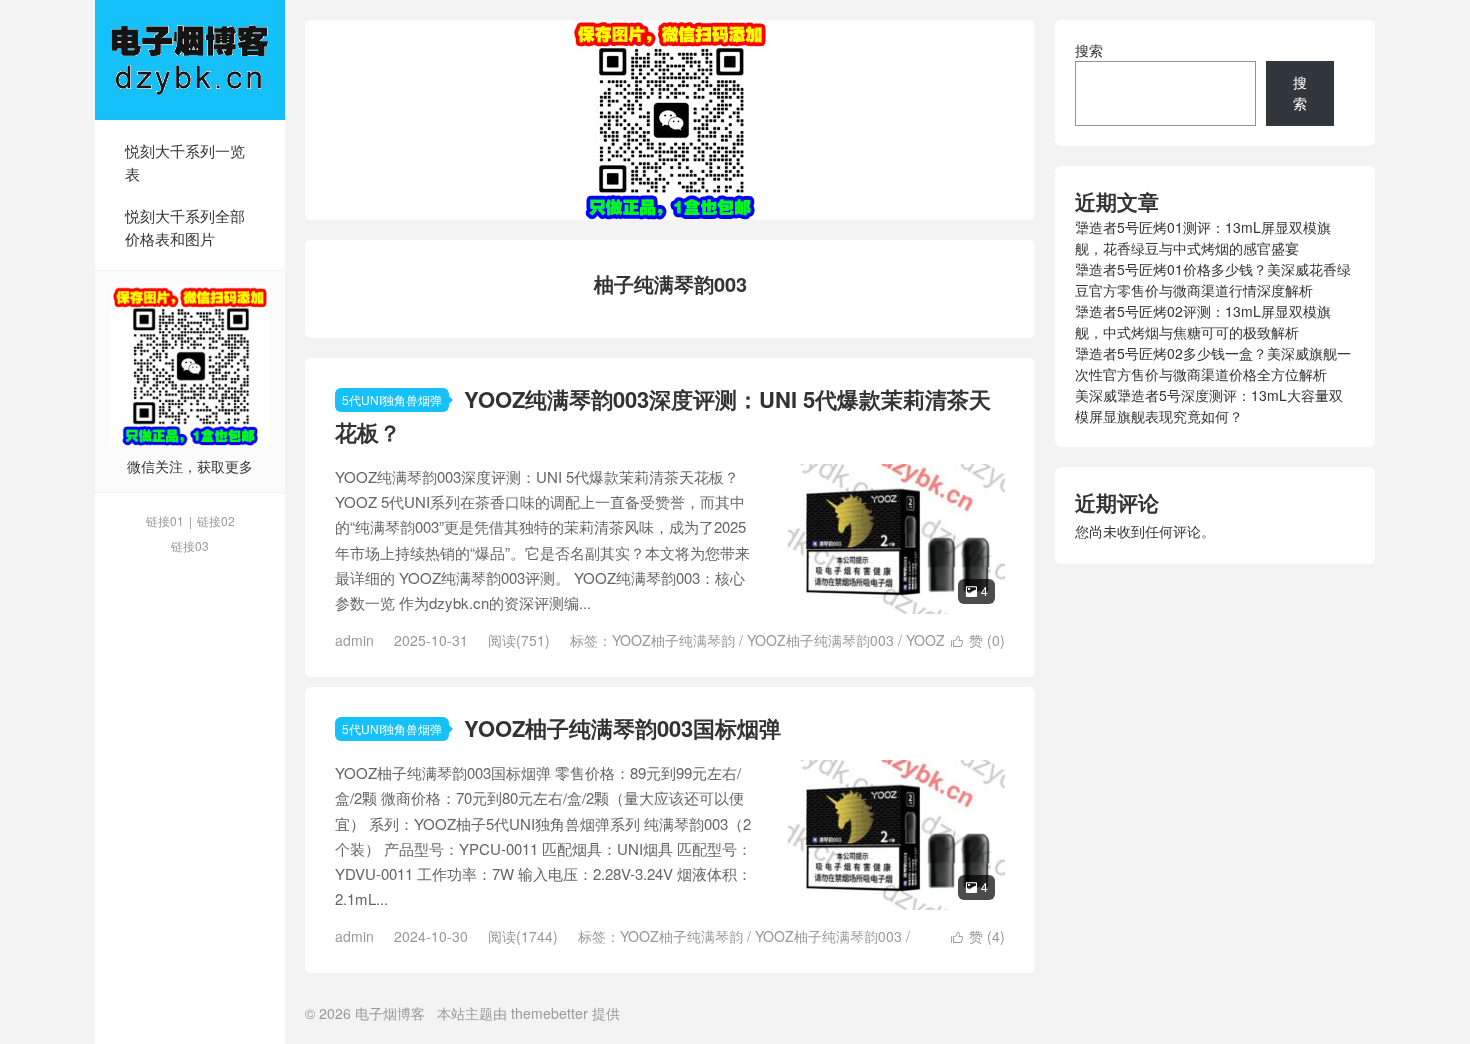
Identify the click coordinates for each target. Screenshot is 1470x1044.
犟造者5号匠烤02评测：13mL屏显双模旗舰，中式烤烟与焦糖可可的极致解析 (1203, 321)
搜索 (1089, 50)
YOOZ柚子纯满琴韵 (673, 640)
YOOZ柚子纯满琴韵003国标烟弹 (622, 728)
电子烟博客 (190, 60)
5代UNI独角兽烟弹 (392, 399)
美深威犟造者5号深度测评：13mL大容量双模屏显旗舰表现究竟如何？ (1209, 405)
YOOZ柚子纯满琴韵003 (820, 640)
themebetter (549, 1013)
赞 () (978, 640)
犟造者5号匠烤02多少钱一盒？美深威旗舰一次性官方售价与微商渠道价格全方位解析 (1213, 363)
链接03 (190, 545)
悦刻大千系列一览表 (185, 162)
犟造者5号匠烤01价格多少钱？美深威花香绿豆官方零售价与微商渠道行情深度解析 (1213, 279)
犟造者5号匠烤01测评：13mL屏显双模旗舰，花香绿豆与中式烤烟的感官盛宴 (1203, 237)
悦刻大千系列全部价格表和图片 (185, 227)
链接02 (216, 520)
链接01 (165, 520)
